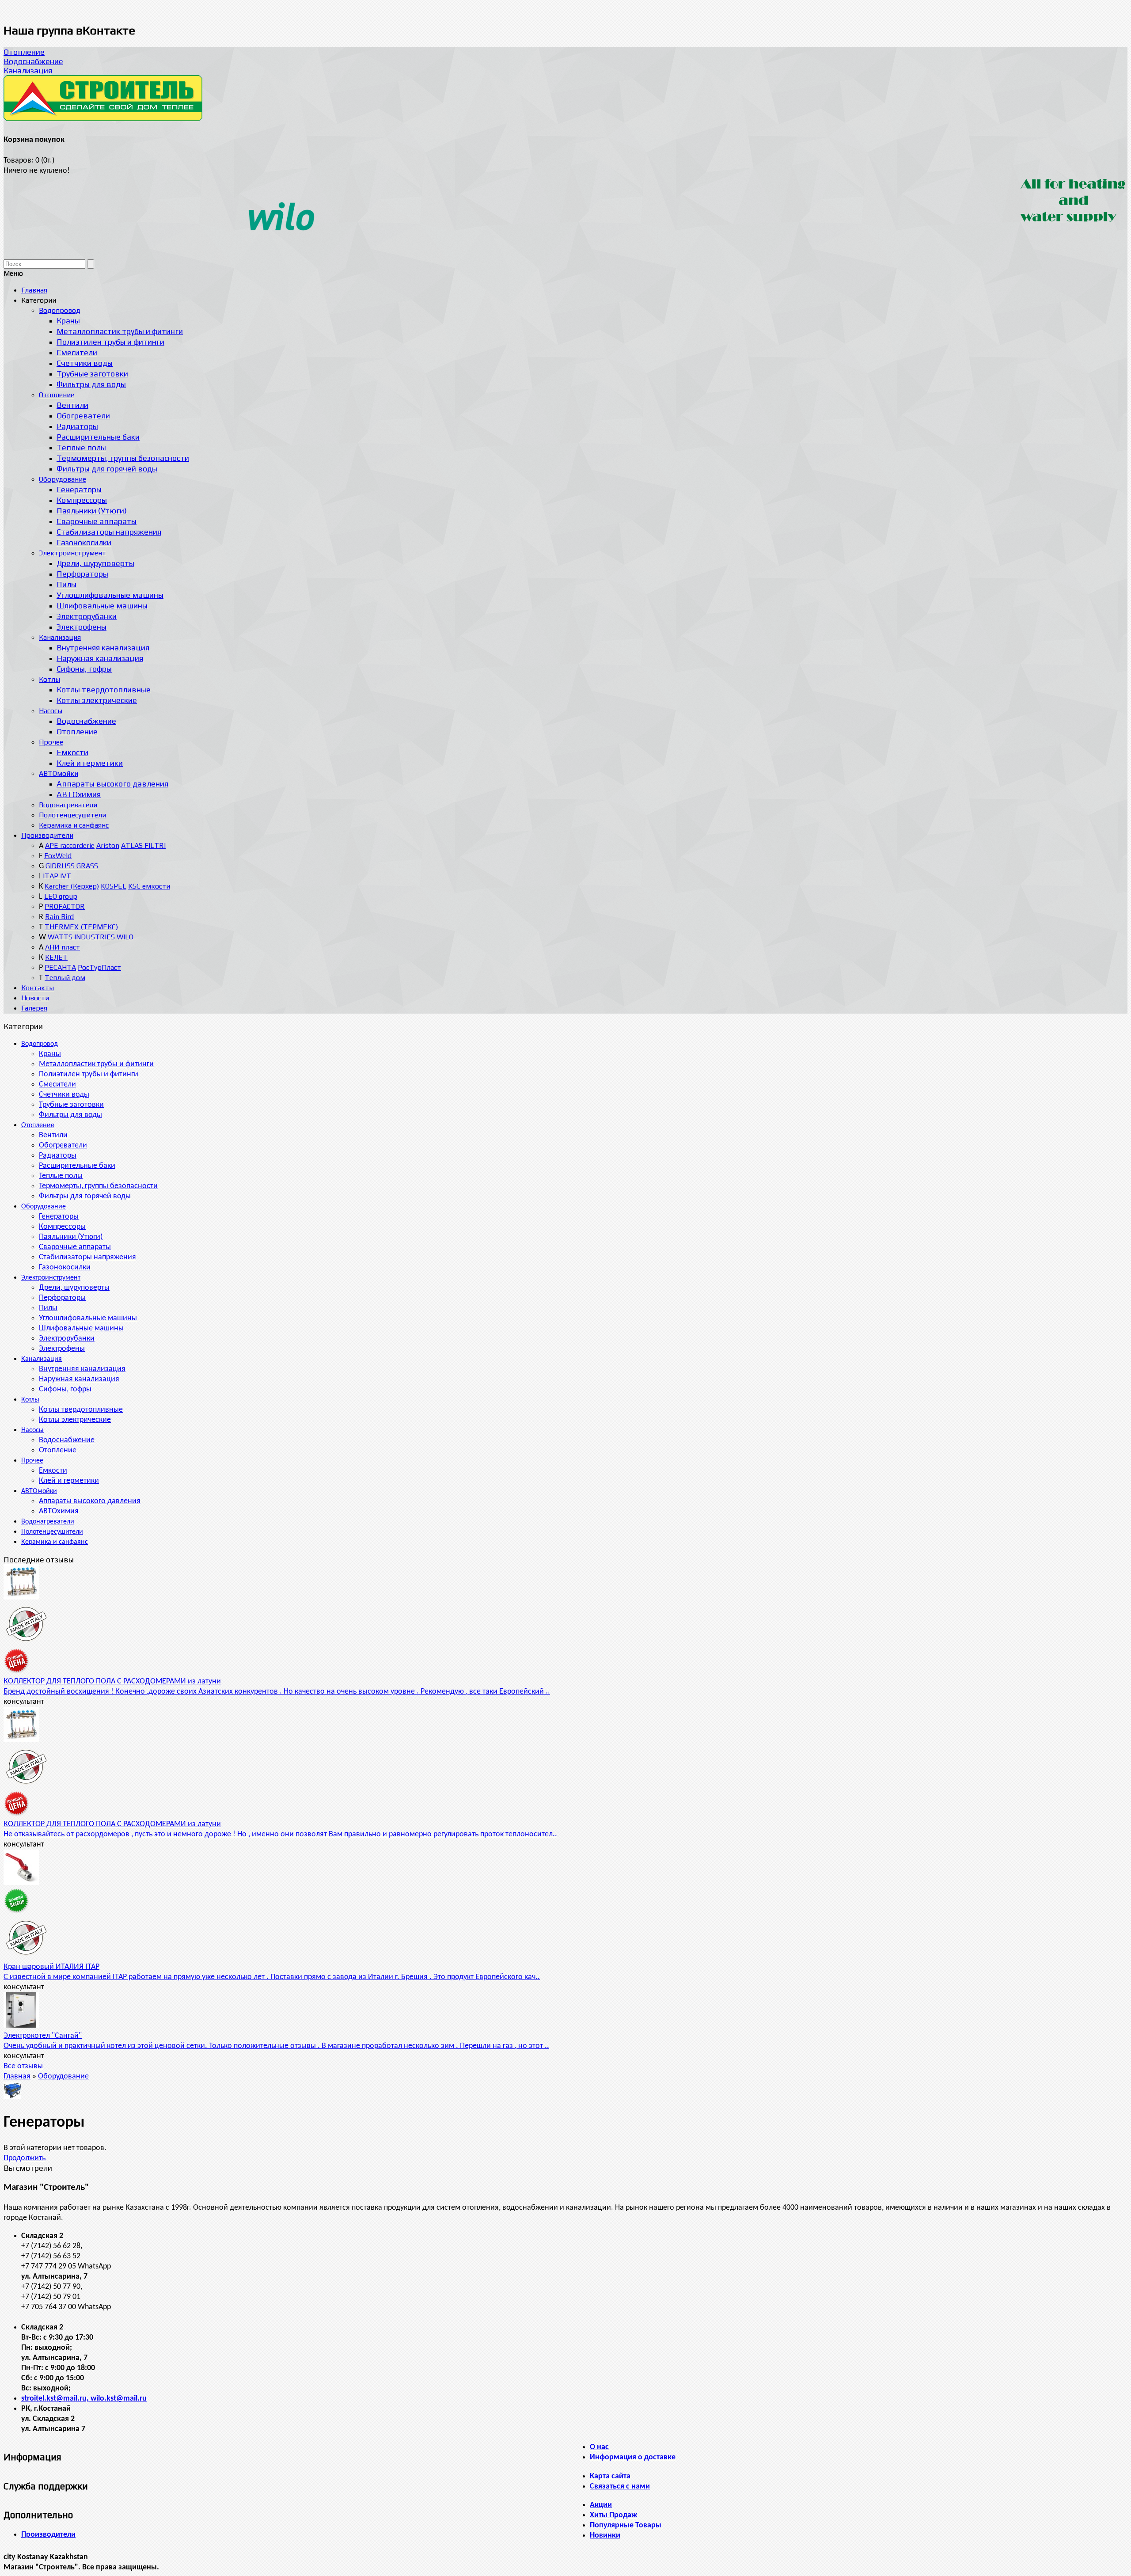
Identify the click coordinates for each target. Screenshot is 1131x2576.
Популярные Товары (626, 2525)
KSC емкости (149, 886)
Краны (50, 1054)
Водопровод (40, 1044)
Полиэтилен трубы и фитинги (89, 1074)
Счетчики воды (64, 1095)
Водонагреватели (48, 1522)
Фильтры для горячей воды (85, 1196)
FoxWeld (58, 856)
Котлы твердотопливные (81, 1410)
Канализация (28, 70)
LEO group (61, 896)
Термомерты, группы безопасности (98, 1186)
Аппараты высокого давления (90, 1501)
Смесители (57, 1085)
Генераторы (59, 1217)
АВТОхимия (59, 1511)
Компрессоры (62, 1227)
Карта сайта (610, 2476)
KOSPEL (114, 886)
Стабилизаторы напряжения (87, 1257)
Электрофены (62, 1349)
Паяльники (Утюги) (71, 1237)
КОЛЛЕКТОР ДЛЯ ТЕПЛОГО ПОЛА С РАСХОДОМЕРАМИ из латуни (112, 1681)
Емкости (53, 1471)
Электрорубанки (67, 1339)
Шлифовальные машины (81, 1328)
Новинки (605, 2536)
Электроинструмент (51, 1278)
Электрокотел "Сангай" (43, 2036)
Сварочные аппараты (75, 1247)
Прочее (32, 1461)
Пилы (48, 1308)
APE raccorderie (70, 845)
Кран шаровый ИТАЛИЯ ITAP (51, 1967)
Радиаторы (58, 1156)
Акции (601, 2505)
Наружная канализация (79, 1379)
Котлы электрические (75, 1420)
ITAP (51, 876)
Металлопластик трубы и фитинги (96, 1064)
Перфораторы (62, 1298)
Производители (47, 835)
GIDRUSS (60, 866)
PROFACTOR (65, 906)
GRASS (87, 866)
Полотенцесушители (52, 1532)
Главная (17, 2076)
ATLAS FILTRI (143, 845)
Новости (35, 998)
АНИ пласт (63, 947)
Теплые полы (61, 1176)
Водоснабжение (33, 61)
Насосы (32, 1430)
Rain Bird (59, 917)
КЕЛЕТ (56, 957)
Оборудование (44, 1207)
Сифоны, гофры (65, 1389)
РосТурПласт (99, 967)
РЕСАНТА (60, 967)
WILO (125, 937)
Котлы (30, 1400)
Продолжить (25, 2158)
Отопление (24, 52)
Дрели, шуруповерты (74, 1288)
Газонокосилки (65, 1267)
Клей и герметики (69, 1481)
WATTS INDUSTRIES (81, 937)
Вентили (53, 1135)
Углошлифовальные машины (88, 1318)
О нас (599, 2447)
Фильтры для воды (70, 1115)
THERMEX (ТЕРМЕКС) (81, 927)
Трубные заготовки (71, 1105)
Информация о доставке (633, 2457)
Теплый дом (65, 978)
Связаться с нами (620, 2487)
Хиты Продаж (613, 2515)
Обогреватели (63, 1146)
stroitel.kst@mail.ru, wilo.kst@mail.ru (84, 2399)
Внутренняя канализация (82, 1369)
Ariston (108, 845)
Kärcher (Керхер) (72, 886)
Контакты (38, 988)
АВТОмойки (39, 1491)
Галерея (34, 1008)
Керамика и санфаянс (55, 1542)
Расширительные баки (77, 1166)
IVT (66, 876)
